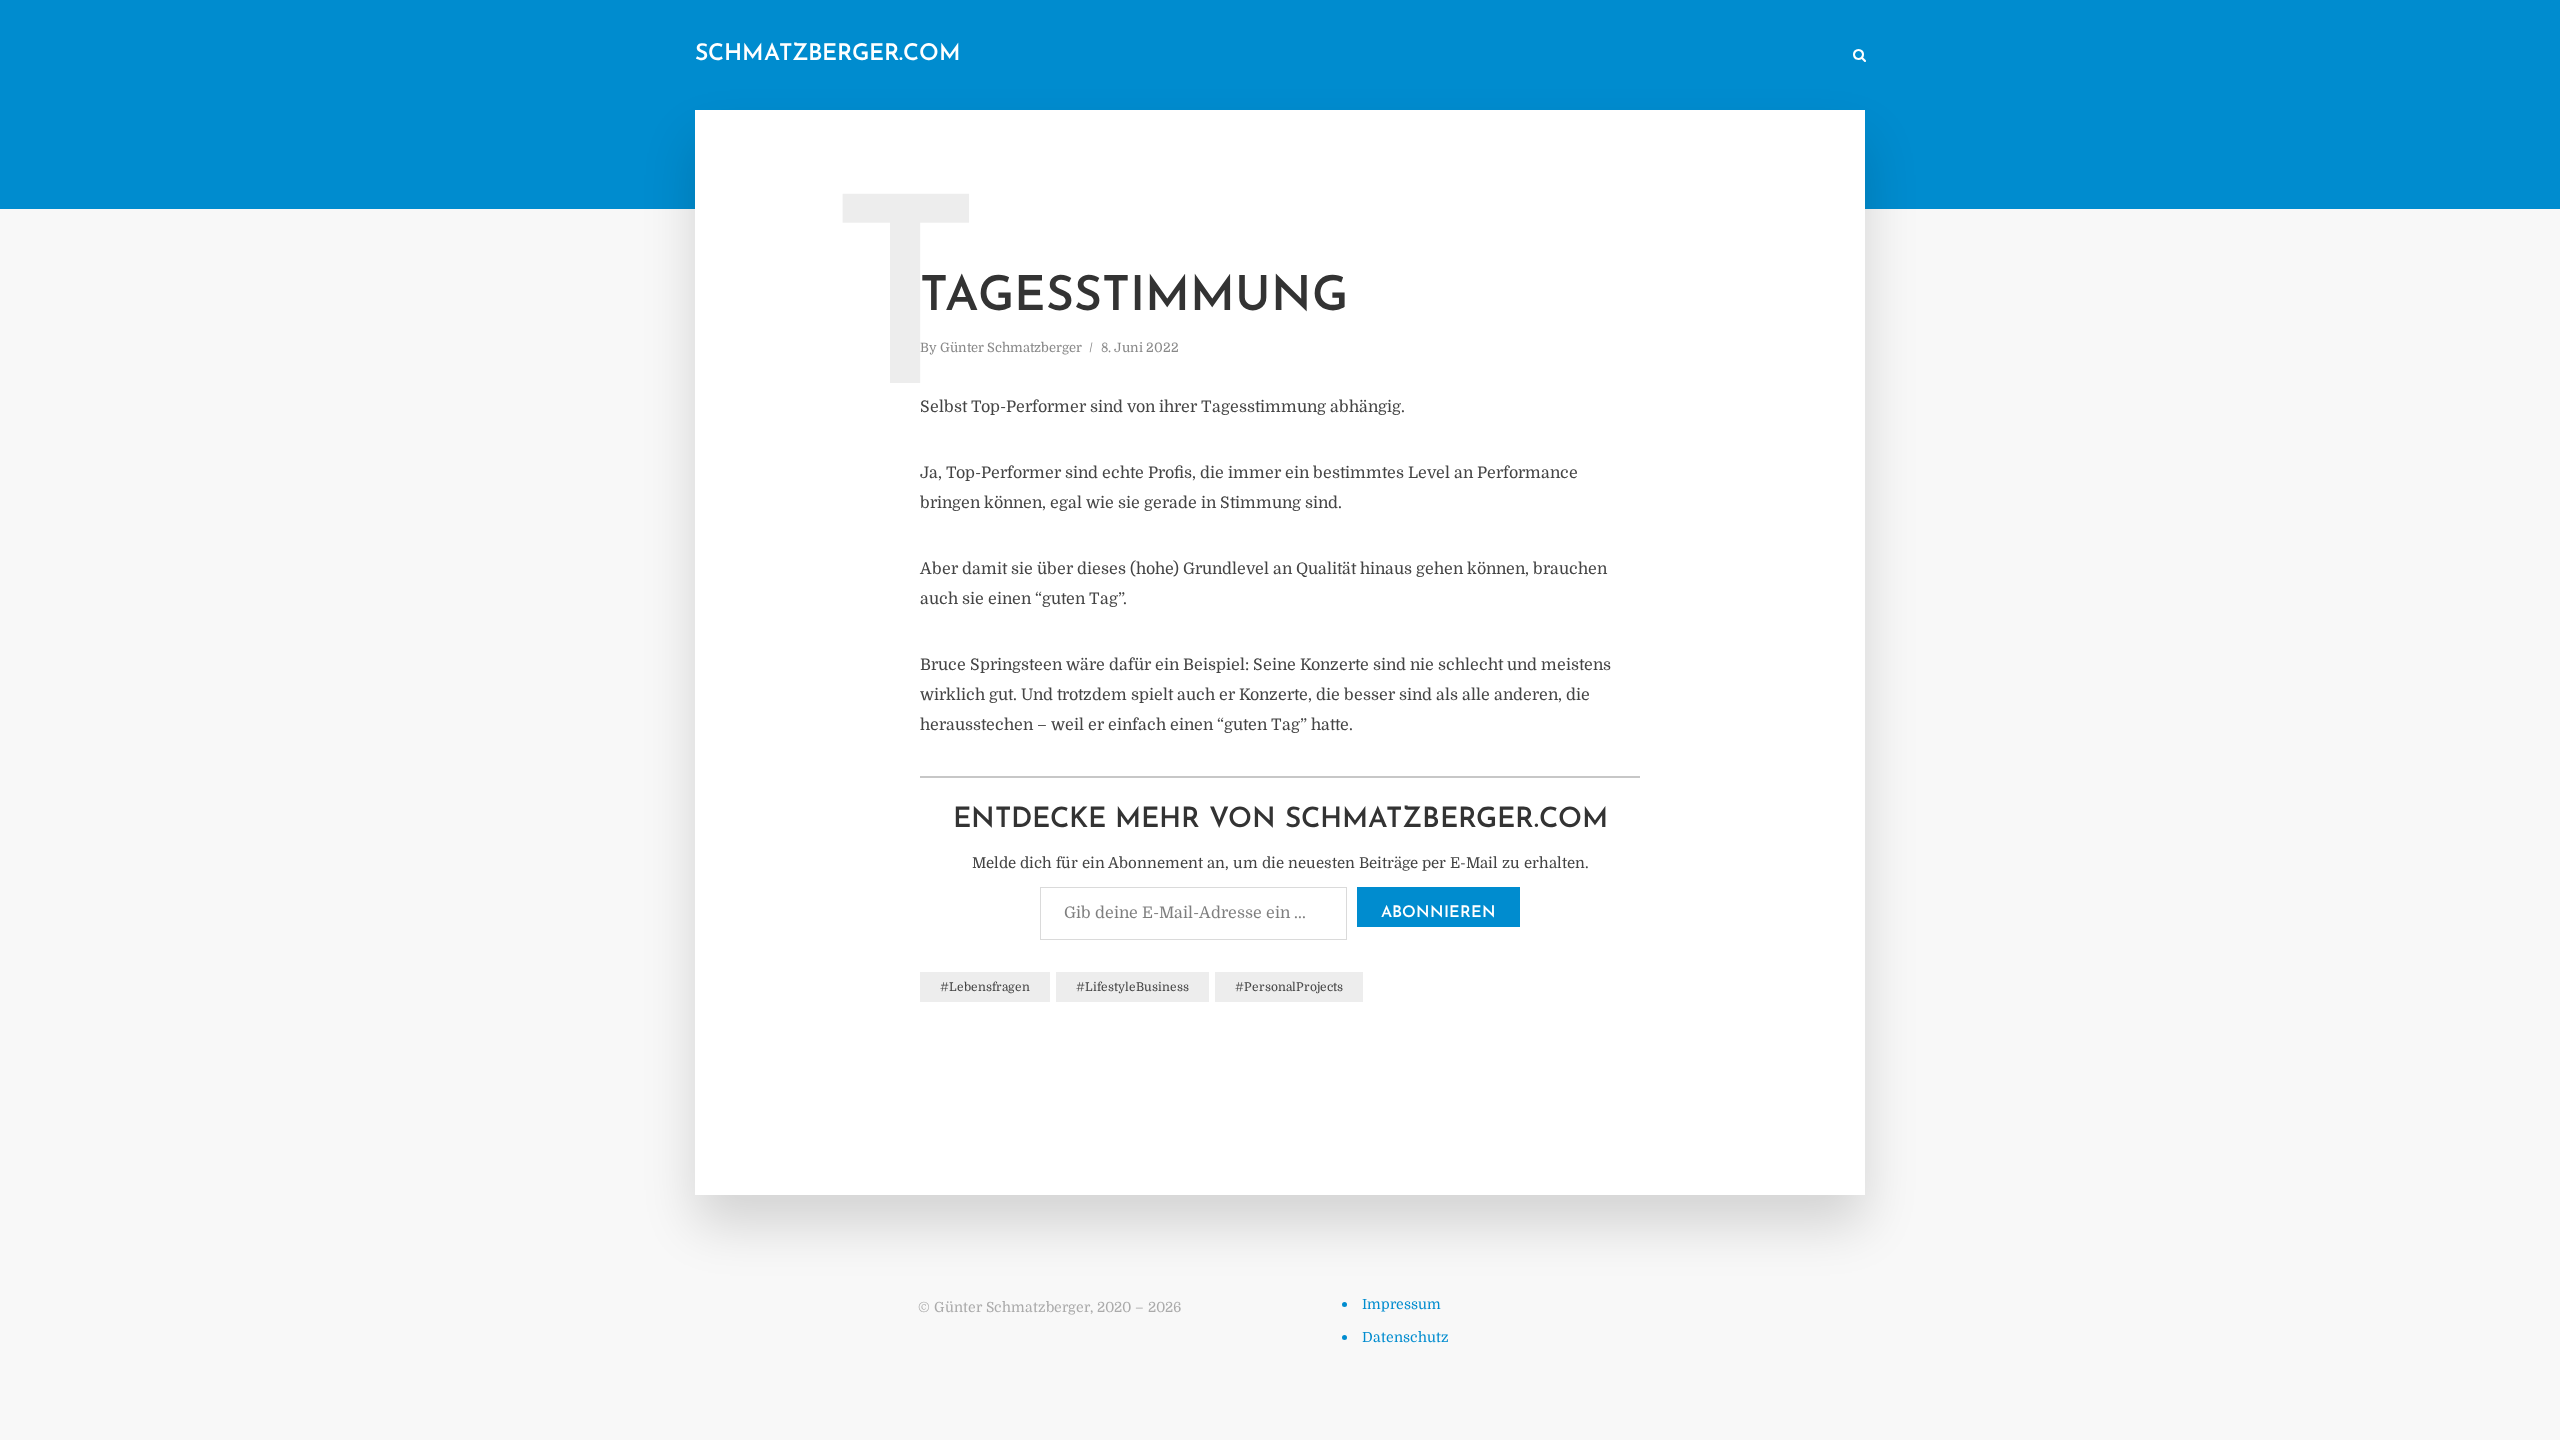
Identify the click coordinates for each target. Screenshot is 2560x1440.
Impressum (1401, 1304)
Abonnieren (1438, 913)
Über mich (1664, 56)
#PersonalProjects (1289, 987)
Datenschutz (1405, 1337)
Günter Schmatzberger (1011, 347)
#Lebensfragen (985, 987)
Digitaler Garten (1552, 56)
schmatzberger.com (828, 54)
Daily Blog (1359, 56)
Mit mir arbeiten (1774, 56)
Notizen (1446, 56)
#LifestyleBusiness (1132, 987)
